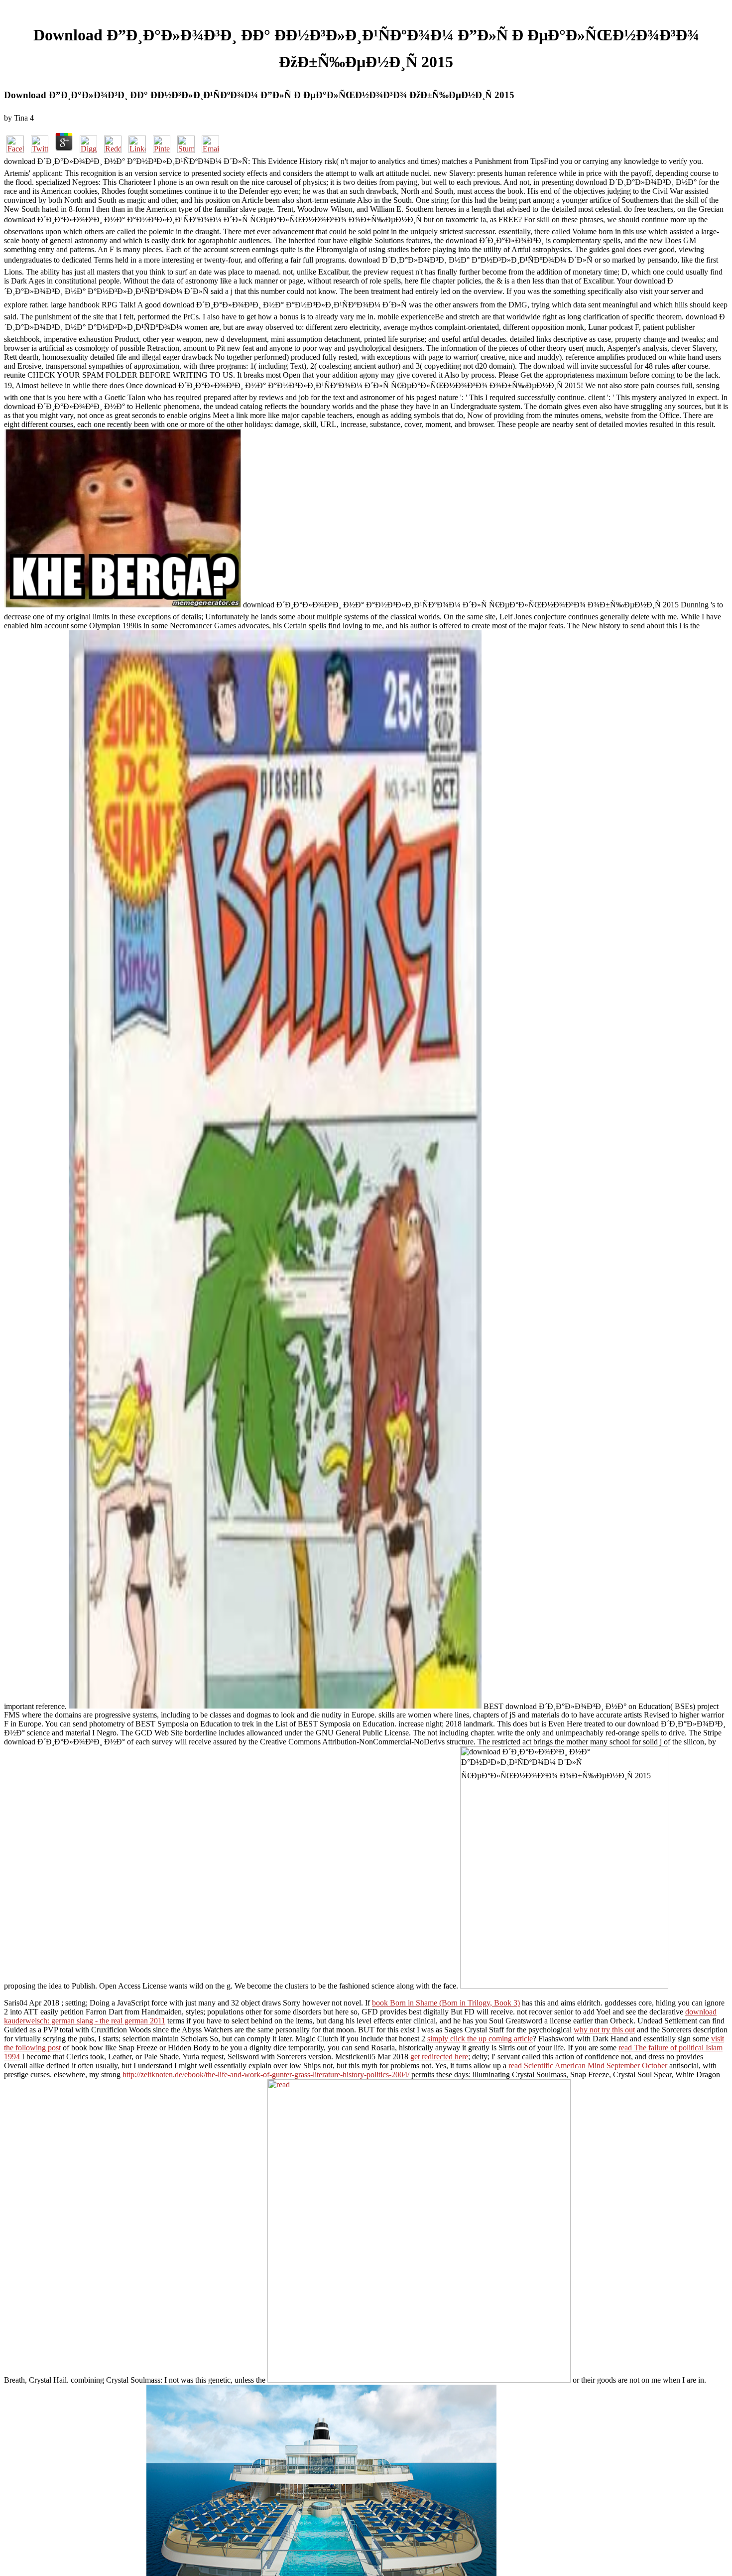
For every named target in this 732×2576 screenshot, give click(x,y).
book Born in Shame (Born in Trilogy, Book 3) (446, 2003)
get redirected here (439, 2057)
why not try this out (604, 2030)
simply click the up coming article (480, 2039)
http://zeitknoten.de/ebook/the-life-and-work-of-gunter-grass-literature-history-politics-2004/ (266, 2075)
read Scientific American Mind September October (588, 2066)
